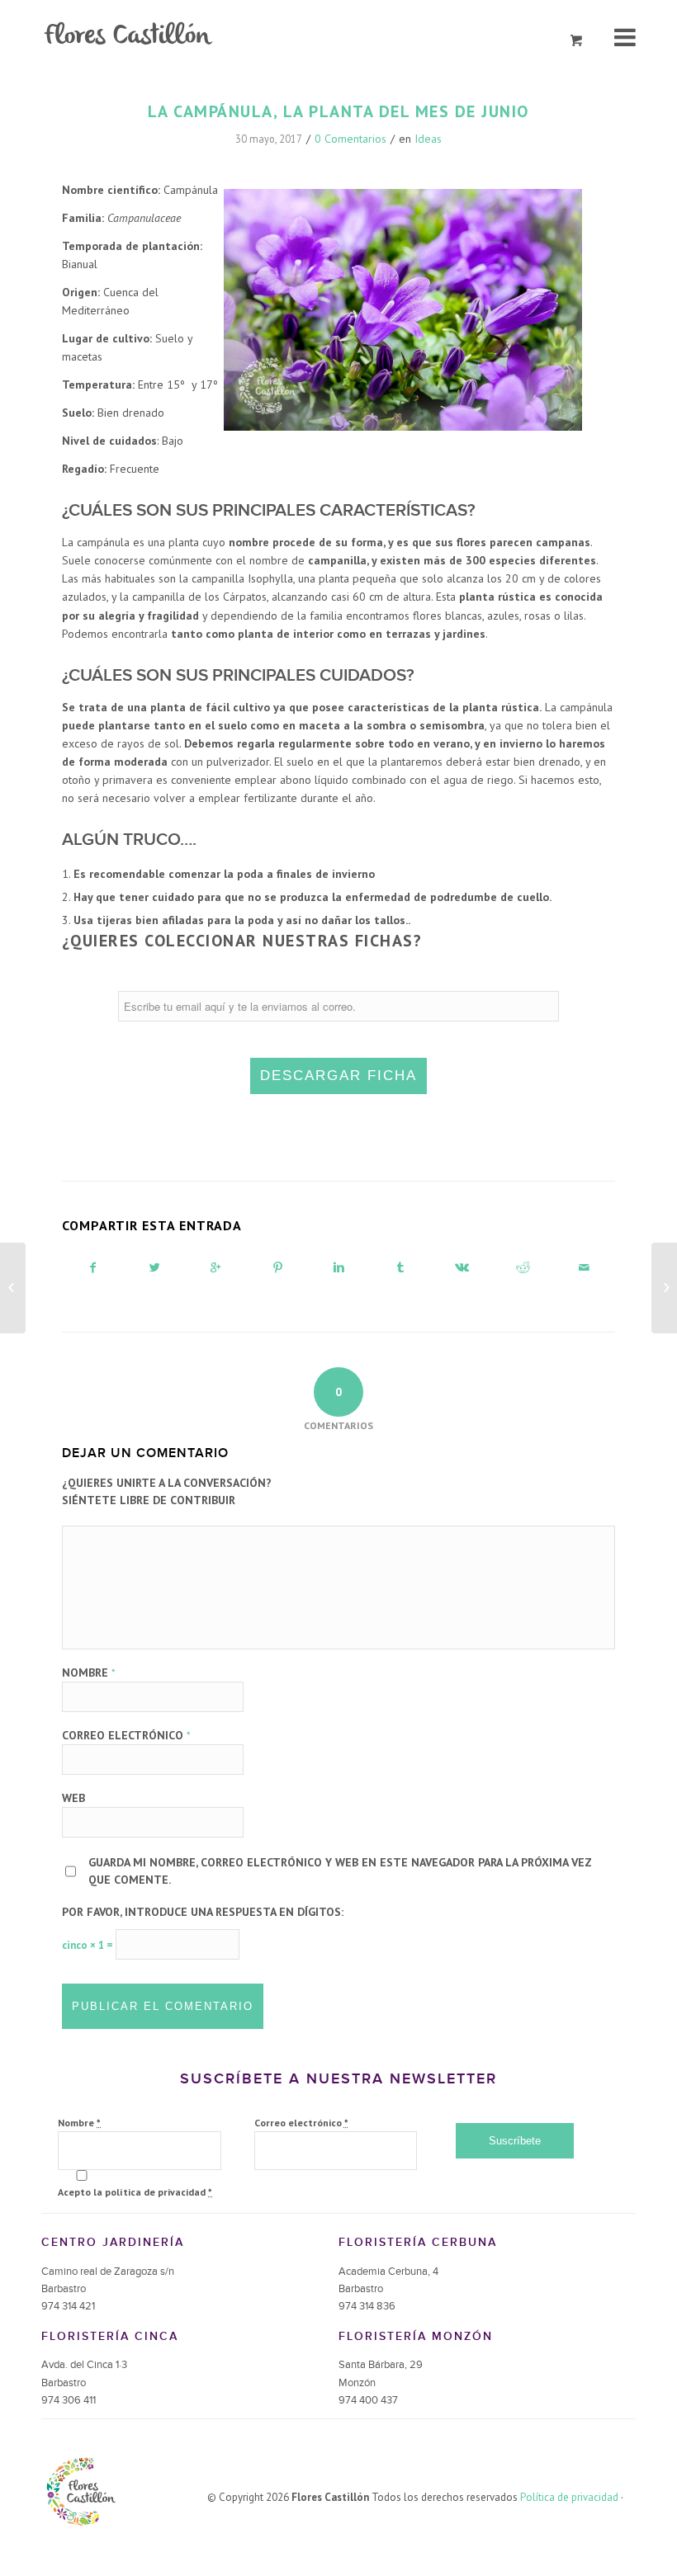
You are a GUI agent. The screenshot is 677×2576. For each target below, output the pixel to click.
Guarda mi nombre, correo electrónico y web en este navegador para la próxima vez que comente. (340, 1871)
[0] (577, 41)
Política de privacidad (569, 2497)
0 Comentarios (350, 139)
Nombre (89, 1673)
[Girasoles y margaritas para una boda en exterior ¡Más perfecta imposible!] (664, 1288)
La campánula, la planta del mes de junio (338, 111)
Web (73, 1798)
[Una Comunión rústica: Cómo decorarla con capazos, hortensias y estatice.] (13, 1288)
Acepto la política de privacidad (135, 2192)
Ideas (428, 139)
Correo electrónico (126, 1735)
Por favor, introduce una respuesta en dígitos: (203, 1912)
